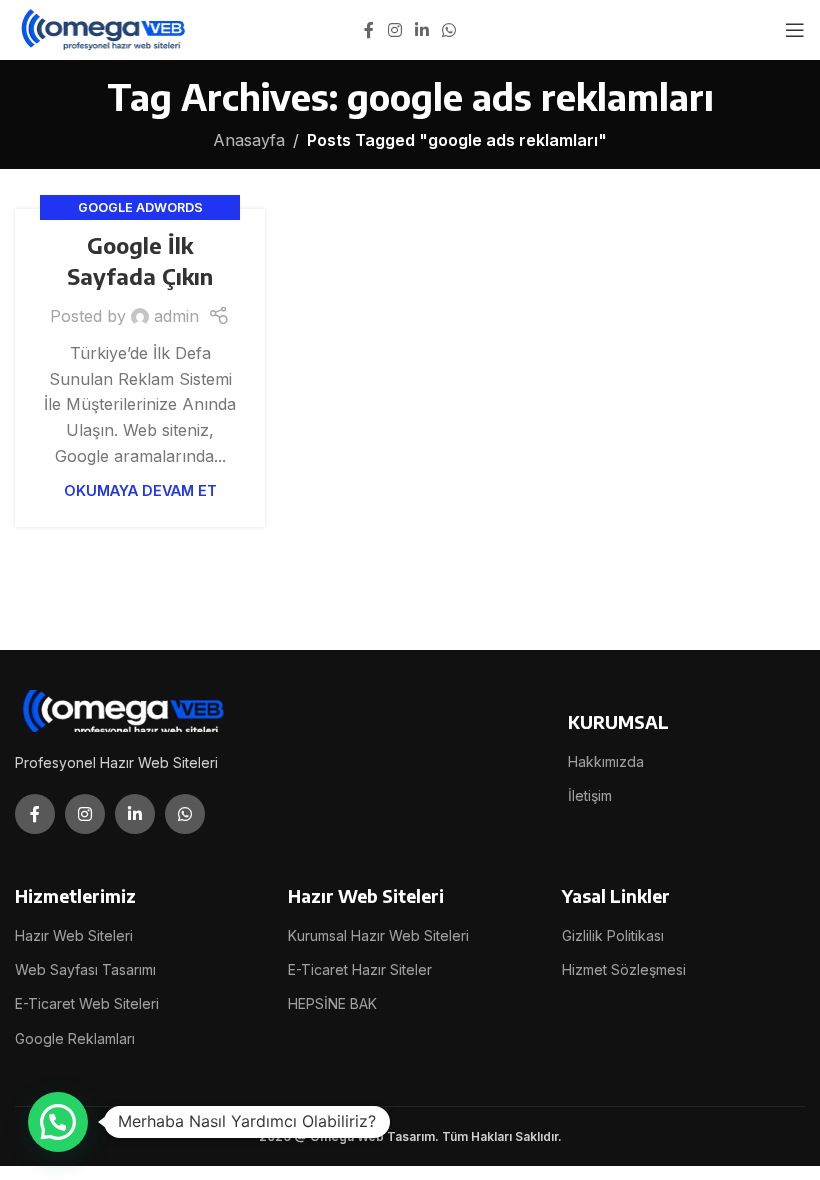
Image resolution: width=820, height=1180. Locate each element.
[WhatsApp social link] (449, 30)
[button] (58, 1122)
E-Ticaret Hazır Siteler (360, 969)
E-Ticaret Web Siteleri (87, 1003)
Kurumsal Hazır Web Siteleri (378, 935)
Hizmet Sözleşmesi (624, 969)
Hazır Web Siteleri (74, 935)
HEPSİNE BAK (332, 1003)
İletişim (590, 795)
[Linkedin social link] (421, 30)
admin (176, 316)
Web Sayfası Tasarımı (85, 969)
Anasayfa (249, 140)
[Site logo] (104, 28)
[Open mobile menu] (795, 30)
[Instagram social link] (394, 30)
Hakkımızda (606, 761)
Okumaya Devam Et (140, 490)
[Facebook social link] (369, 30)
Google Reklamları (75, 1038)
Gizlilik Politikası (613, 935)
